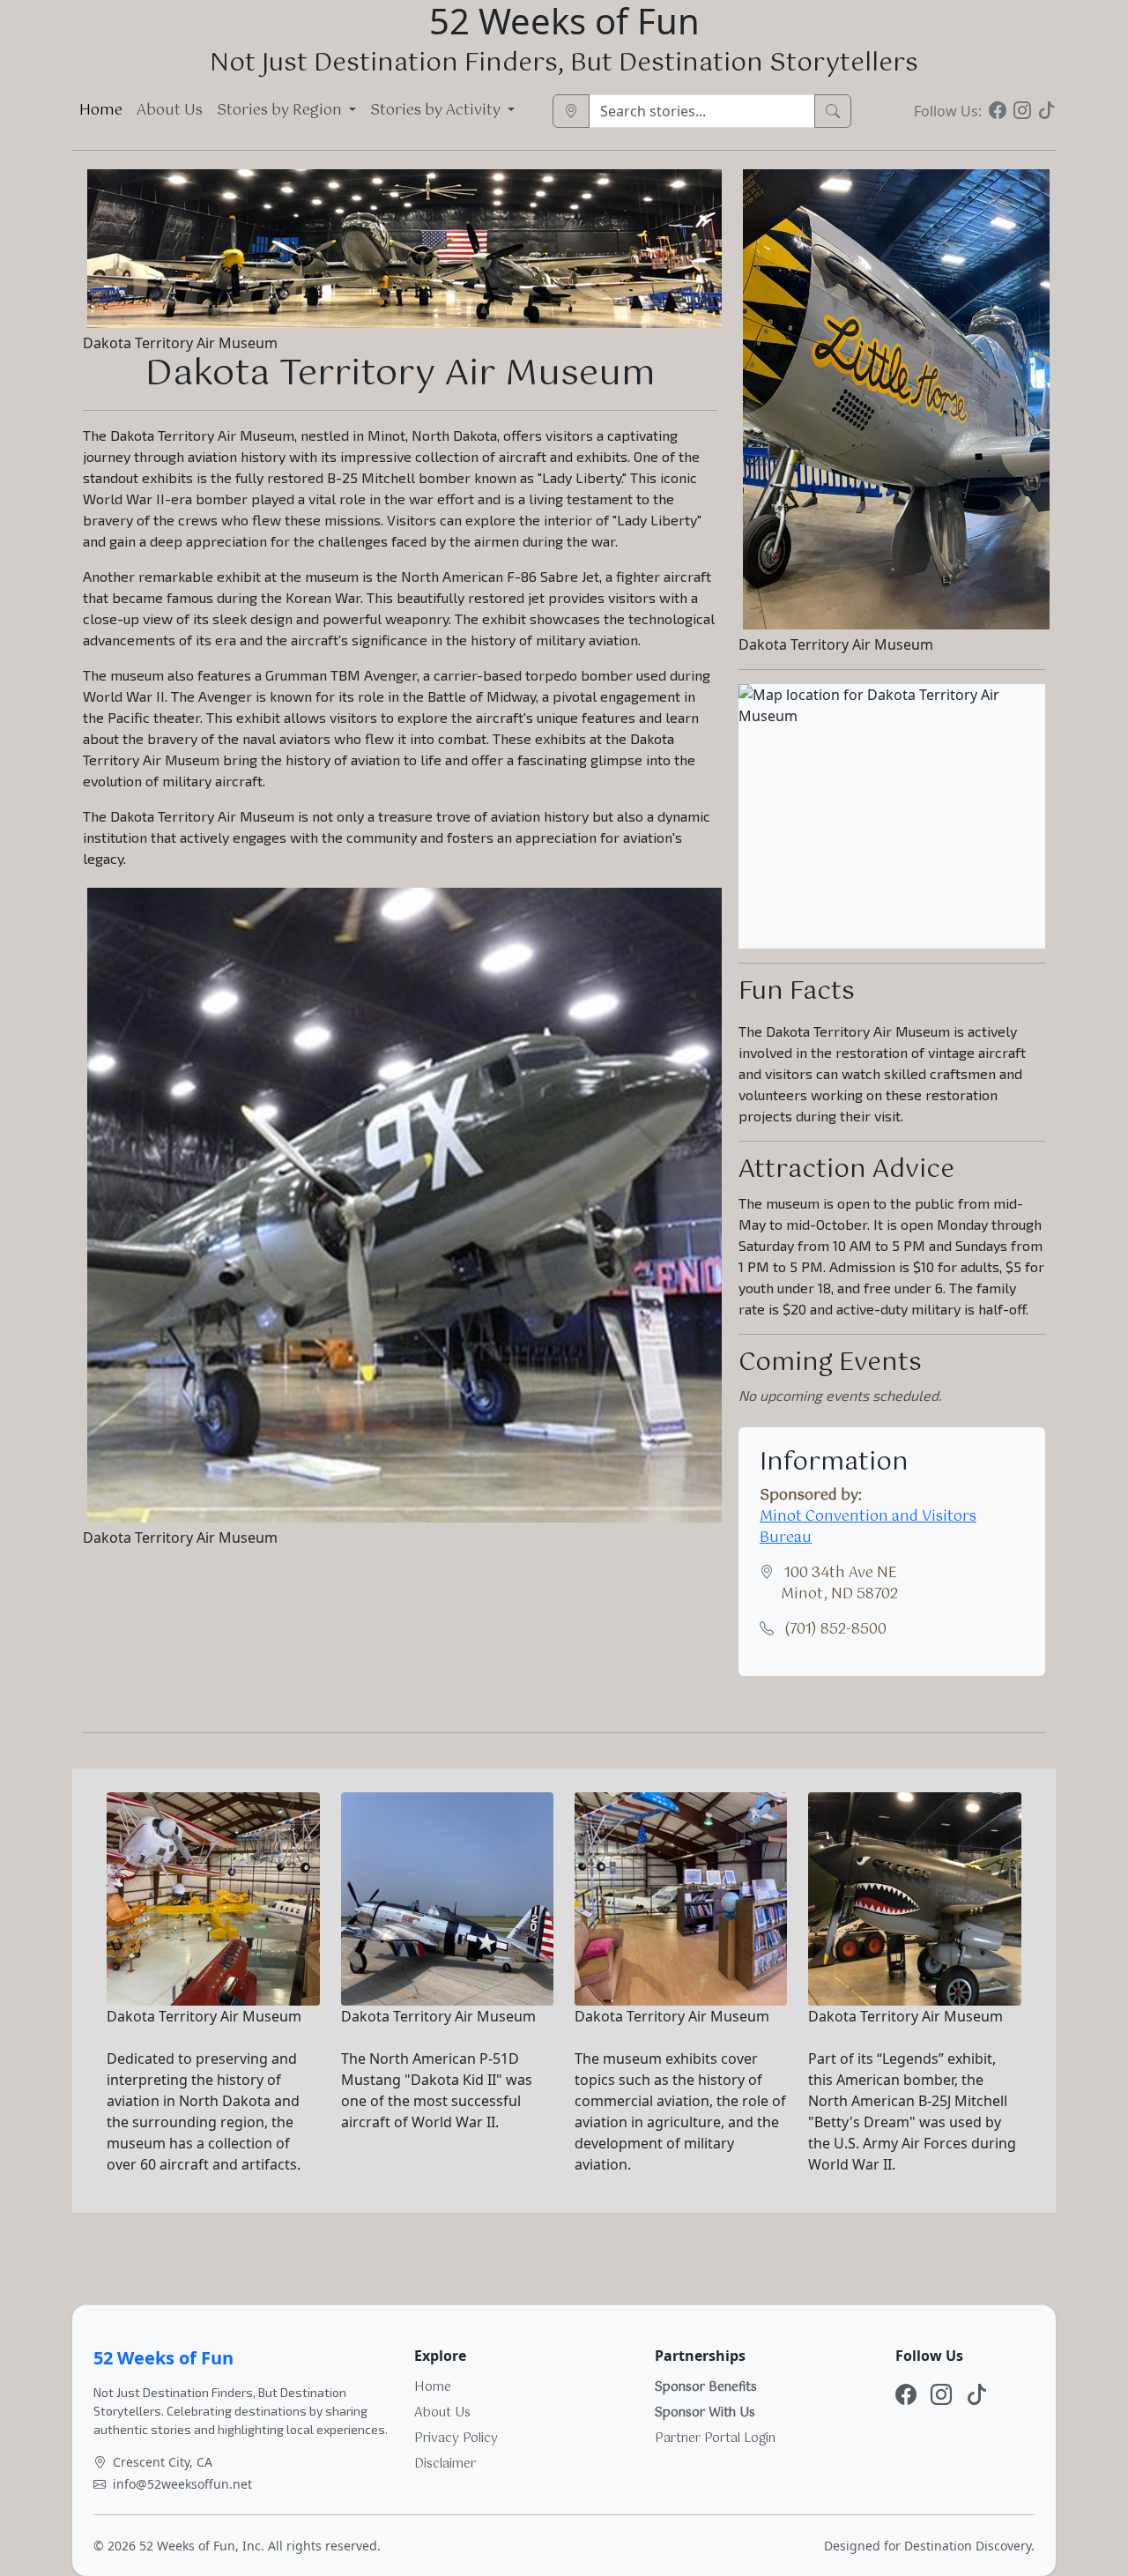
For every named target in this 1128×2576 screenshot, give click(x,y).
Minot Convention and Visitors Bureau (868, 1527)
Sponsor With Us (705, 2413)
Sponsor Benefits (706, 2387)
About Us (170, 111)
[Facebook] (998, 111)
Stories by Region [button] (281, 111)
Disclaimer (445, 2464)
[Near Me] (571, 111)
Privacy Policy (456, 2438)
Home (101, 111)
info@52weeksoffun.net (182, 2484)
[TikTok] (1047, 111)
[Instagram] (1022, 111)
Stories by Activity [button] (437, 111)
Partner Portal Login (715, 2438)
